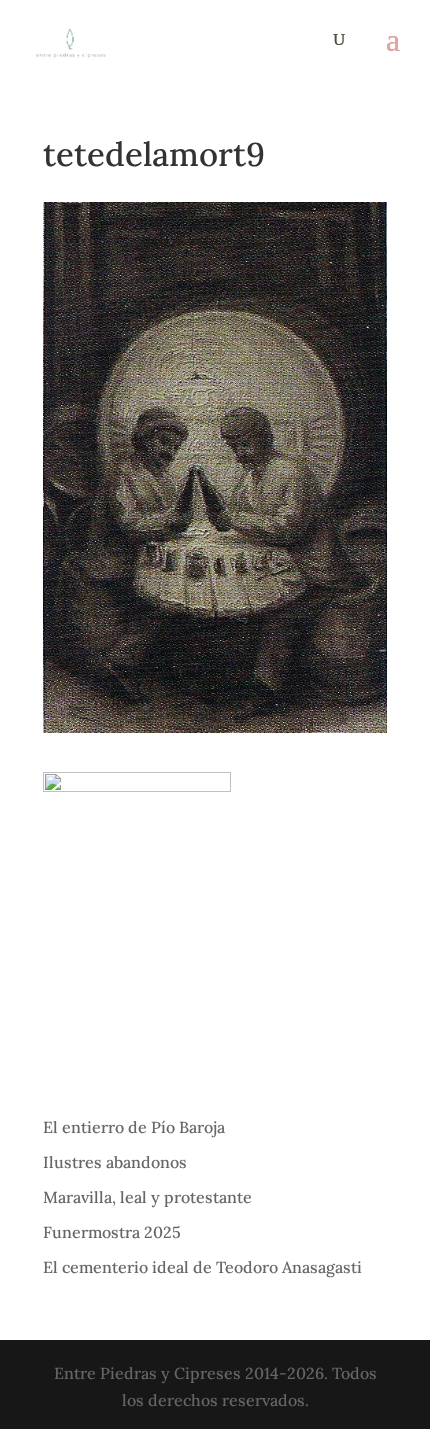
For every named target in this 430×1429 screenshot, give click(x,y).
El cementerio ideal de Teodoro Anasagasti (202, 1267)
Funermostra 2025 (112, 1232)
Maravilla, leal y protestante (147, 1197)
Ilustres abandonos (115, 1162)
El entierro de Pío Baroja (134, 1127)
